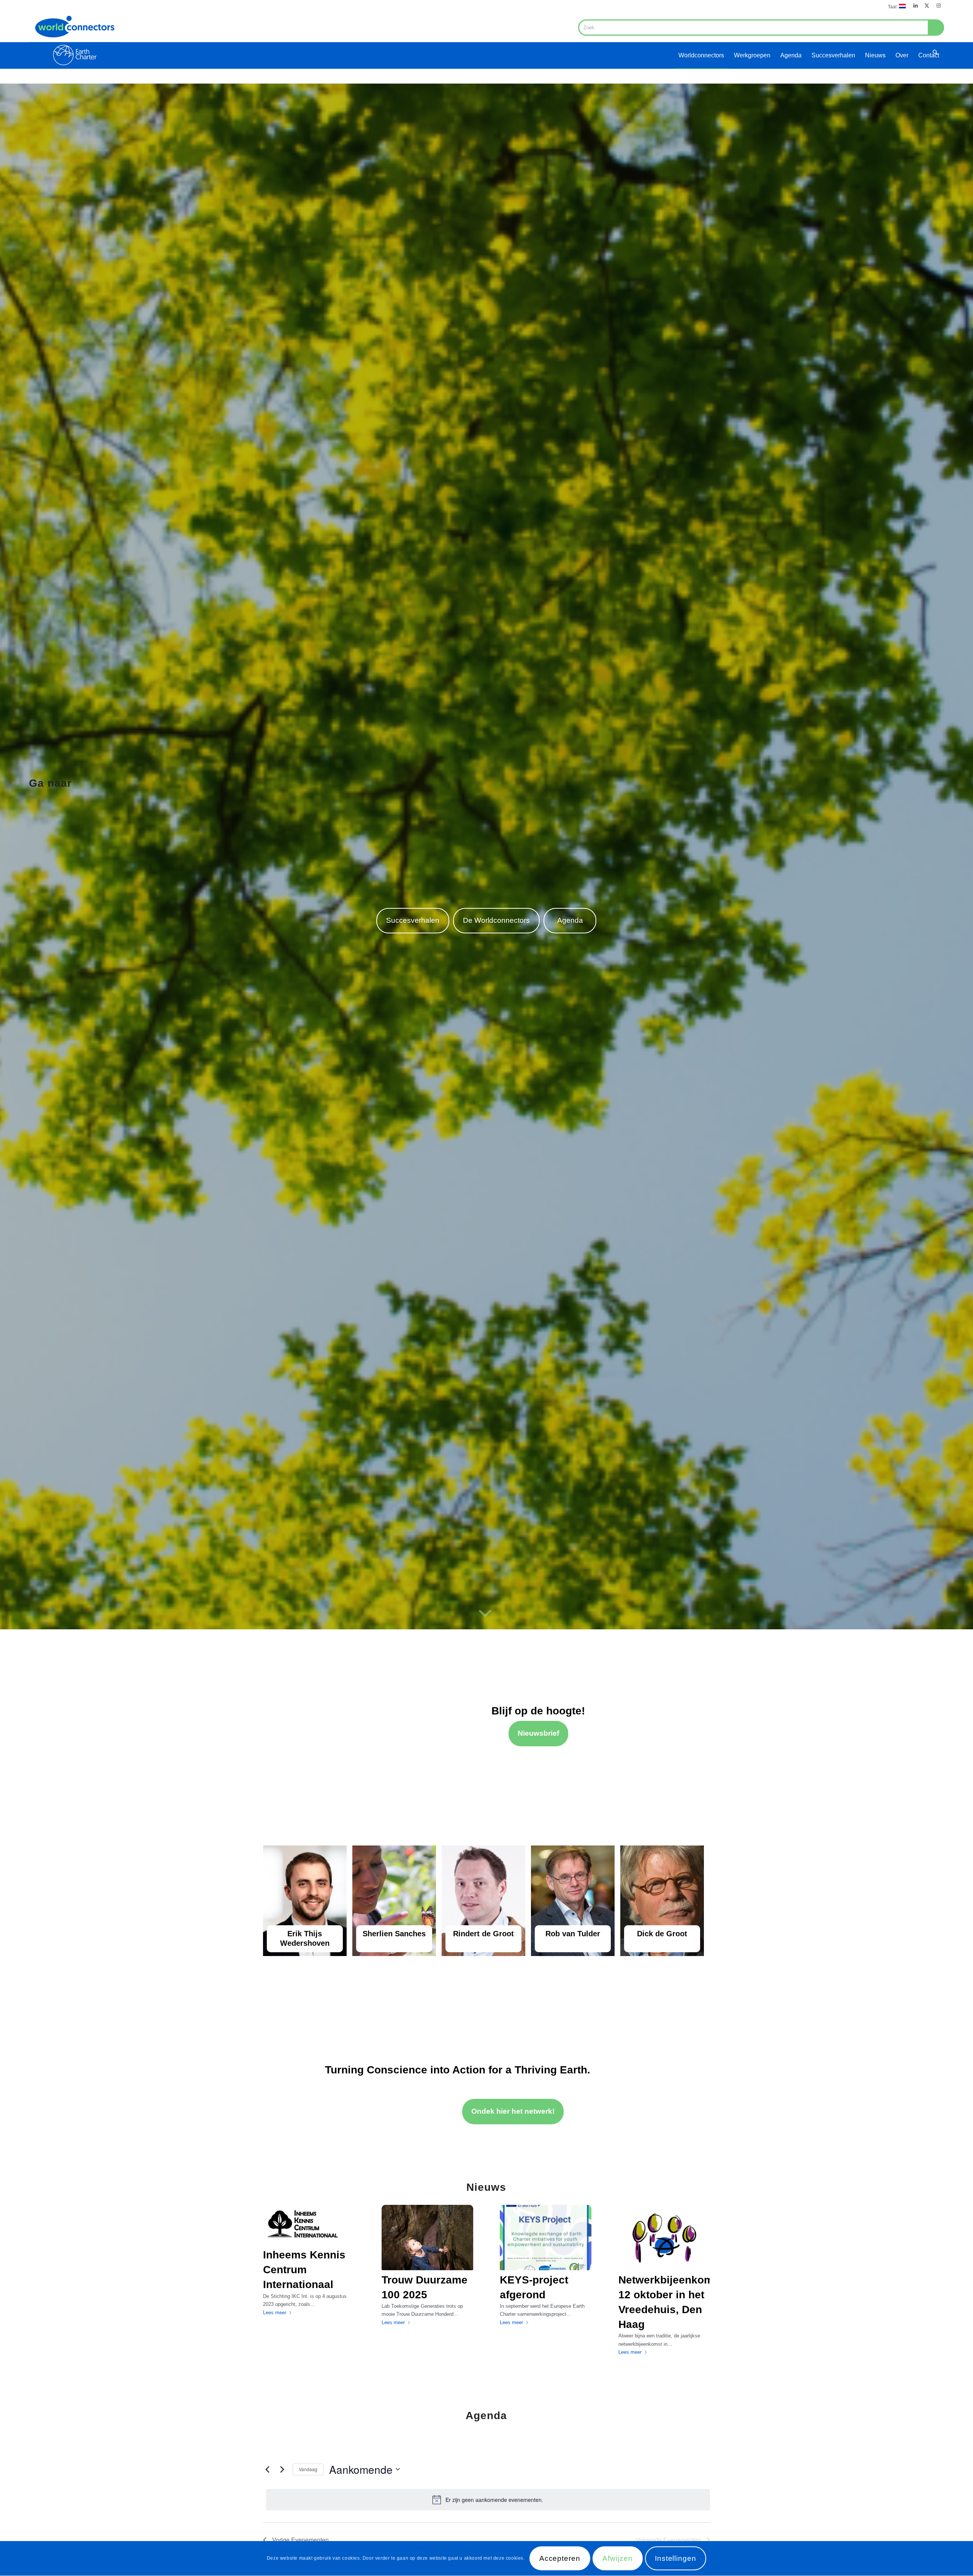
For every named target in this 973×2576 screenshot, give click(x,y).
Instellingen (676, 2559)
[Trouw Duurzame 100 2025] (427, 2238)
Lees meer (275, 2313)
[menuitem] (895, 6)
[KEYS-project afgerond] (546, 2238)
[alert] (488, 2500)
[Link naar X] (927, 6)
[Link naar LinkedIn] (915, 6)
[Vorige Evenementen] (268, 2469)
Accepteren (560, 2559)
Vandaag (308, 2469)
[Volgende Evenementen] (282, 2469)
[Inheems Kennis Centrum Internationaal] (309, 2225)
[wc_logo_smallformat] (74, 40)
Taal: (893, 7)
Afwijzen (618, 2559)
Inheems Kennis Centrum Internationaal (304, 2270)
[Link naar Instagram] (938, 6)
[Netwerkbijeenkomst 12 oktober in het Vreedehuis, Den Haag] (664, 2238)
